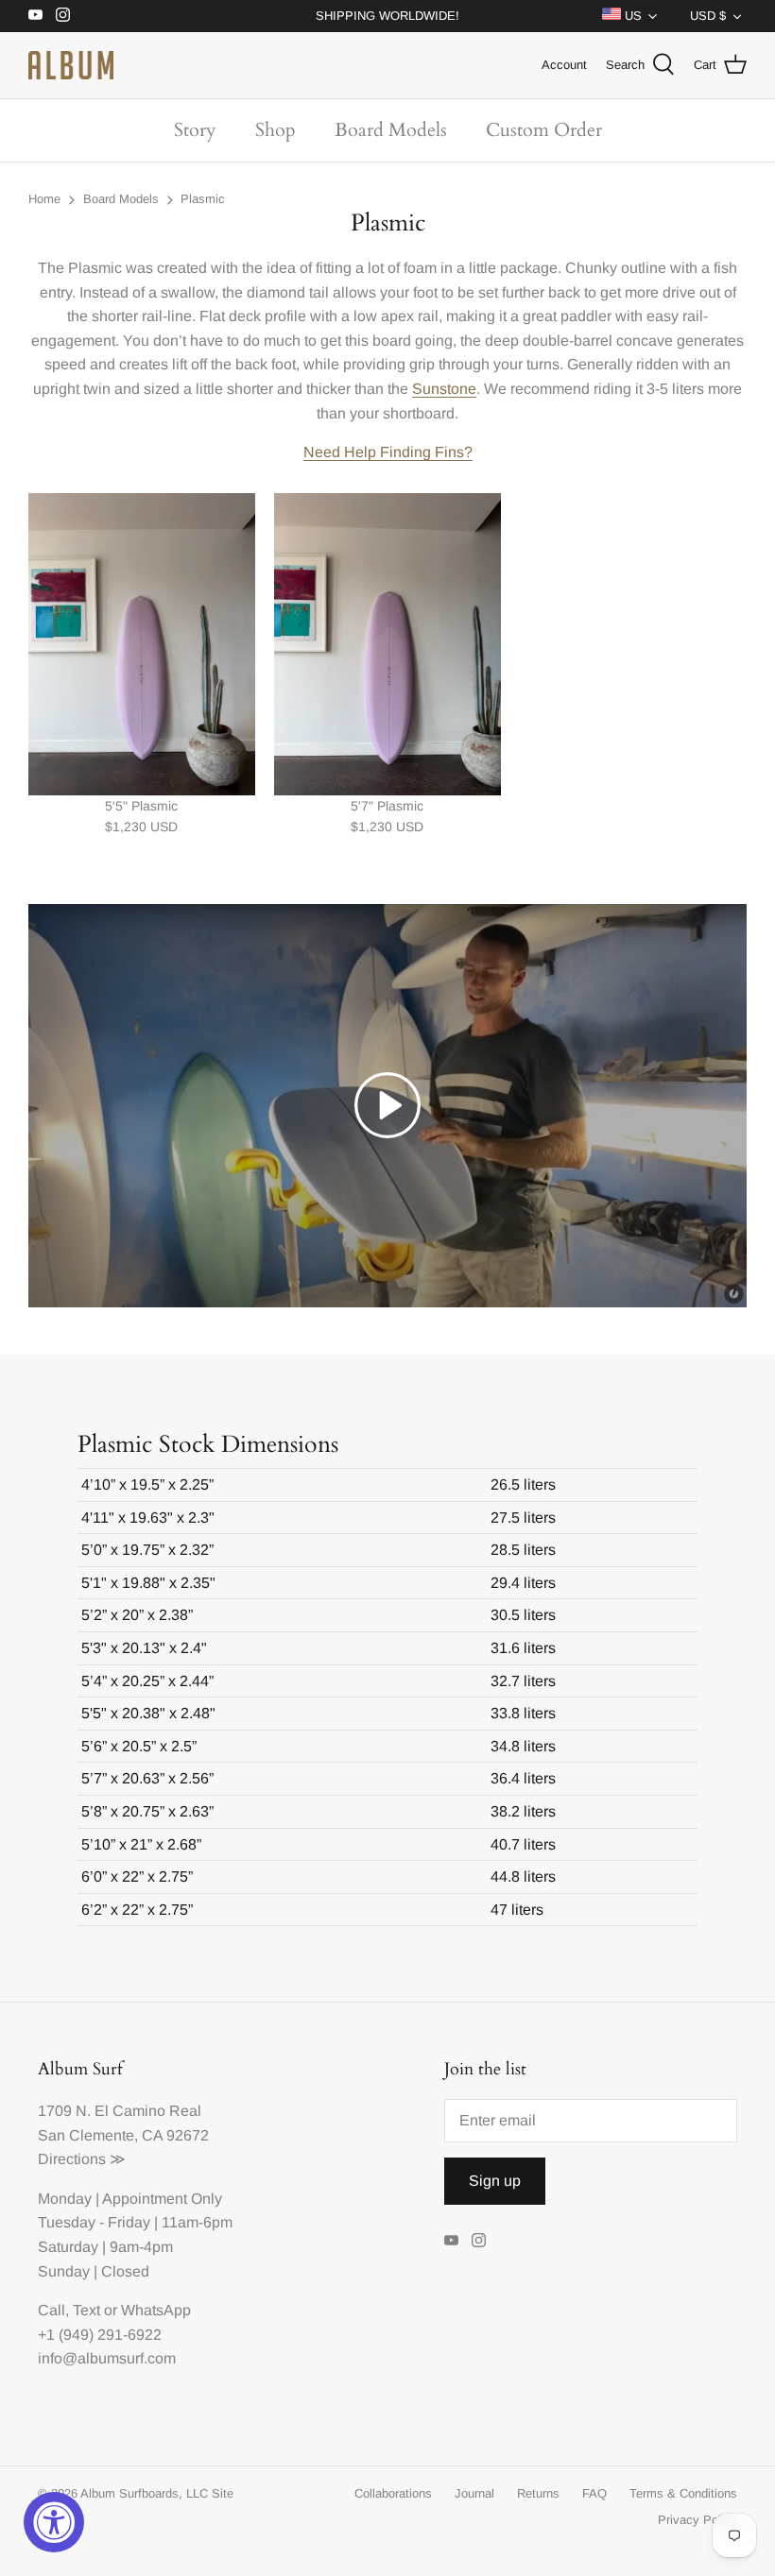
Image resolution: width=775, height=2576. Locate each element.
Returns (538, 2493)
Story (195, 130)
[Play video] (387, 1105)
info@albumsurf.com (107, 2358)
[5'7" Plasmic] (387, 644)
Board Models (391, 130)
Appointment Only (162, 2199)
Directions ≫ (82, 2159)
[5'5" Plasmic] (142, 644)
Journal (474, 2493)
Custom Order (544, 130)
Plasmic (203, 200)
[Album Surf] (71, 65)
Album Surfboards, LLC (144, 2493)
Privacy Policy (697, 2520)
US (631, 16)
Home (44, 200)
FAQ (594, 2493)
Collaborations (393, 2493)
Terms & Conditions (683, 2493)
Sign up (495, 2181)
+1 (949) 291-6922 (100, 2335)
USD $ (708, 16)
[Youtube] (35, 15)
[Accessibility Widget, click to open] (54, 2522)
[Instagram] (63, 15)
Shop (276, 130)
